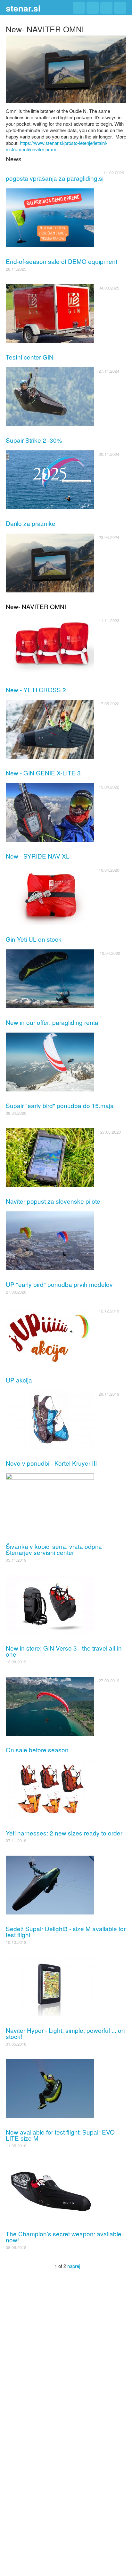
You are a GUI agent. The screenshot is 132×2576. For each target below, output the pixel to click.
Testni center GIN (30, 357)
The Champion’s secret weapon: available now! (64, 2237)
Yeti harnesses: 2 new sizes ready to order (64, 1833)
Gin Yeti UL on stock (34, 939)
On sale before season (37, 1750)
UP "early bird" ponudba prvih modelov (59, 1284)
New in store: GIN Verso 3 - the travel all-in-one (65, 1651)
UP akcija (19, 1380)
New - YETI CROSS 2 (36, 690)
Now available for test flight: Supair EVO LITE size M (60, 2135)
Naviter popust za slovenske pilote (53, 1201)
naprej (74, 2266)
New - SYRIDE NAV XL (38, 856)
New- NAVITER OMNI (36, 606)
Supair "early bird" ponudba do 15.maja (60, 1105)
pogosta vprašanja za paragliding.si (55, 178)
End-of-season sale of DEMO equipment (62, 261)
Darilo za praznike (31, 523)
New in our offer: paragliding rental (53, 1022)
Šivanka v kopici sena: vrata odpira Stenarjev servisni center (54, 1549)
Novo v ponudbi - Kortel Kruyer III (51, 1463)
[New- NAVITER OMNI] (66, 68)
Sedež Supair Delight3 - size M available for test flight (66, 1931)
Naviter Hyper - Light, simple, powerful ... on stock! (65, 2033)
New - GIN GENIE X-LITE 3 (43, 773)
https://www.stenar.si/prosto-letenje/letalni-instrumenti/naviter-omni (57, 146)
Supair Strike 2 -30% (34, 440)
